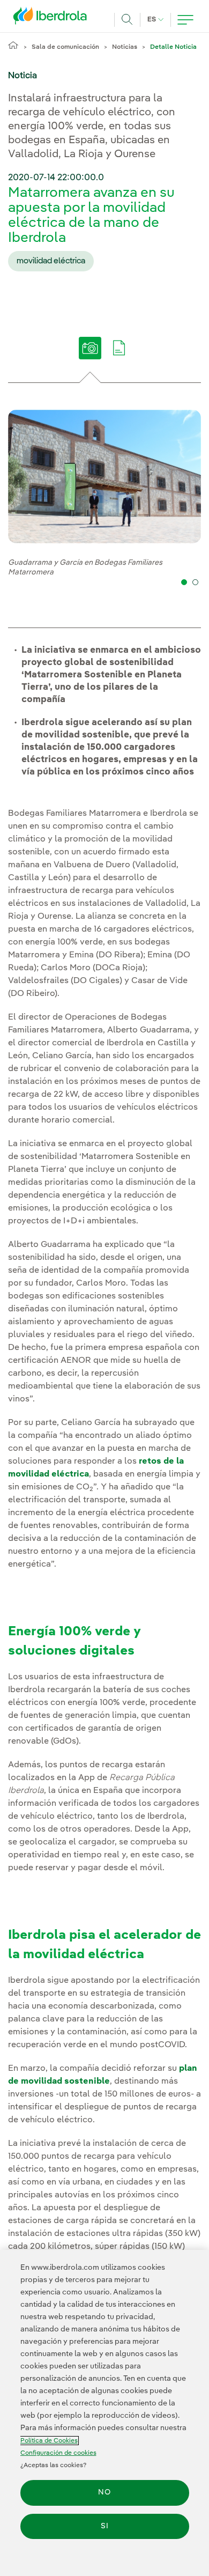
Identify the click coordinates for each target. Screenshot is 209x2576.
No (104, 2492)
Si (105, 2526)
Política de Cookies (49, 2441)
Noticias (125, 47)
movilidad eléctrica (51, 261)
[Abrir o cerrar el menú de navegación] (185, 20)
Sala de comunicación (65, 47)
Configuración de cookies (58, 2453)
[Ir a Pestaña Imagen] (90, 356)
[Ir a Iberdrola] (53, 18)
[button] (184, 582)
